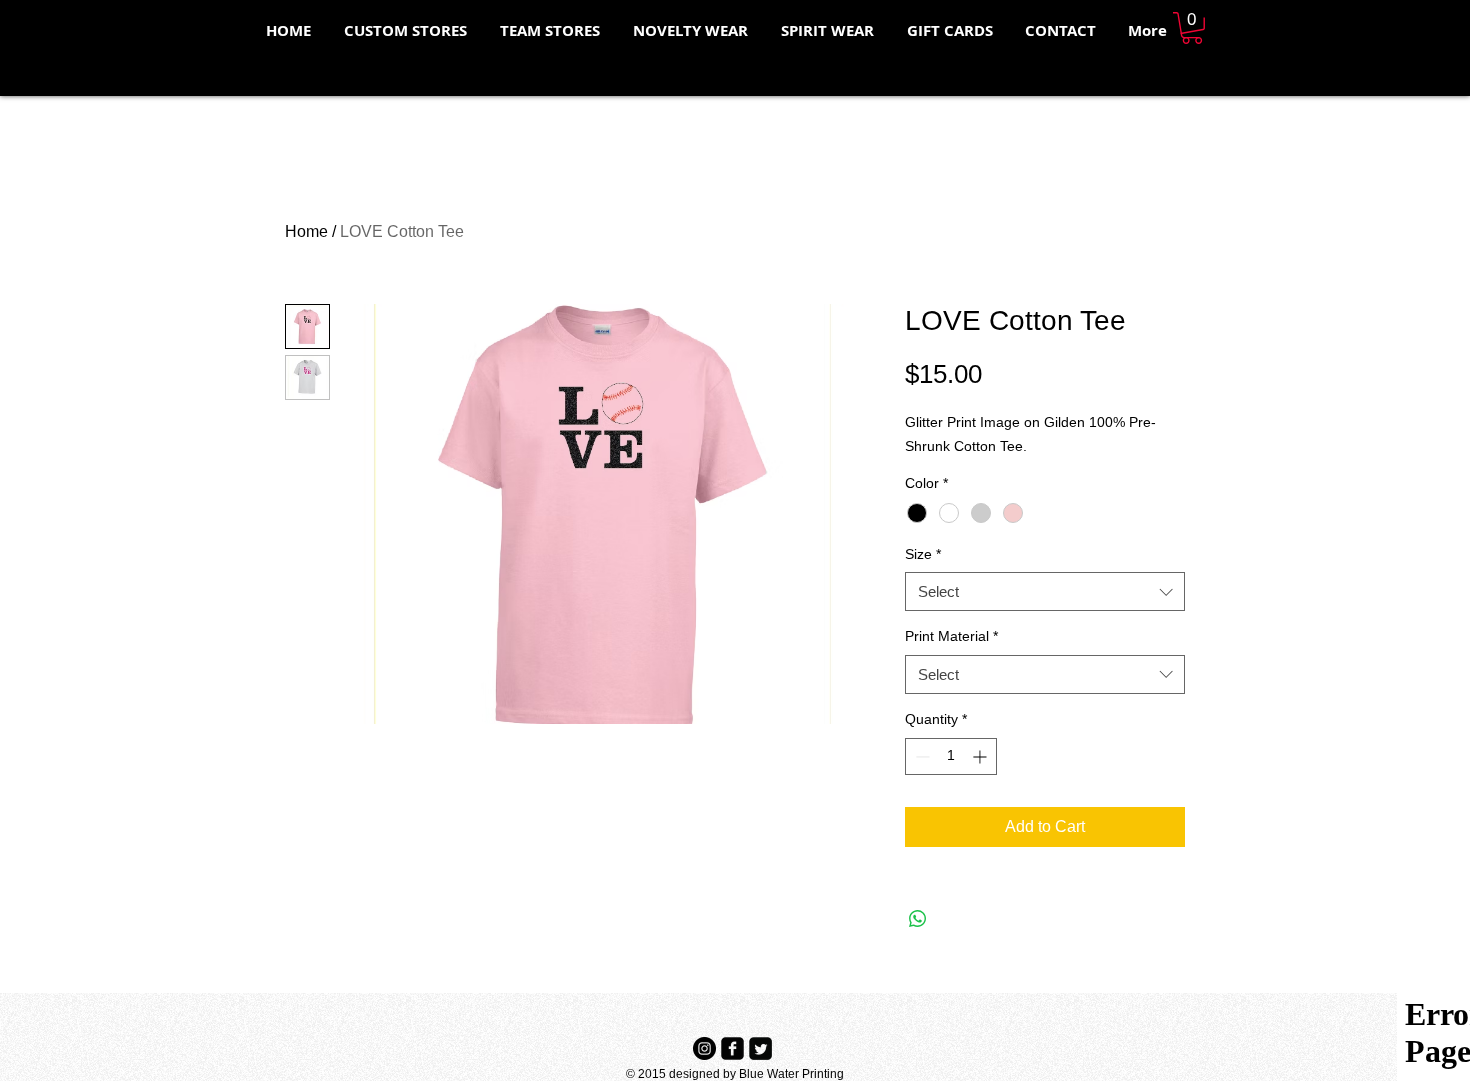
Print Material (951, 636)
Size (923, 554)
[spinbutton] (951, 756)
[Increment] (981, 756)
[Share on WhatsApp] (918, 919)
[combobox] (1045, 591)
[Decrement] (920, 756)
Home (306, 231)
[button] (1192, 28)
